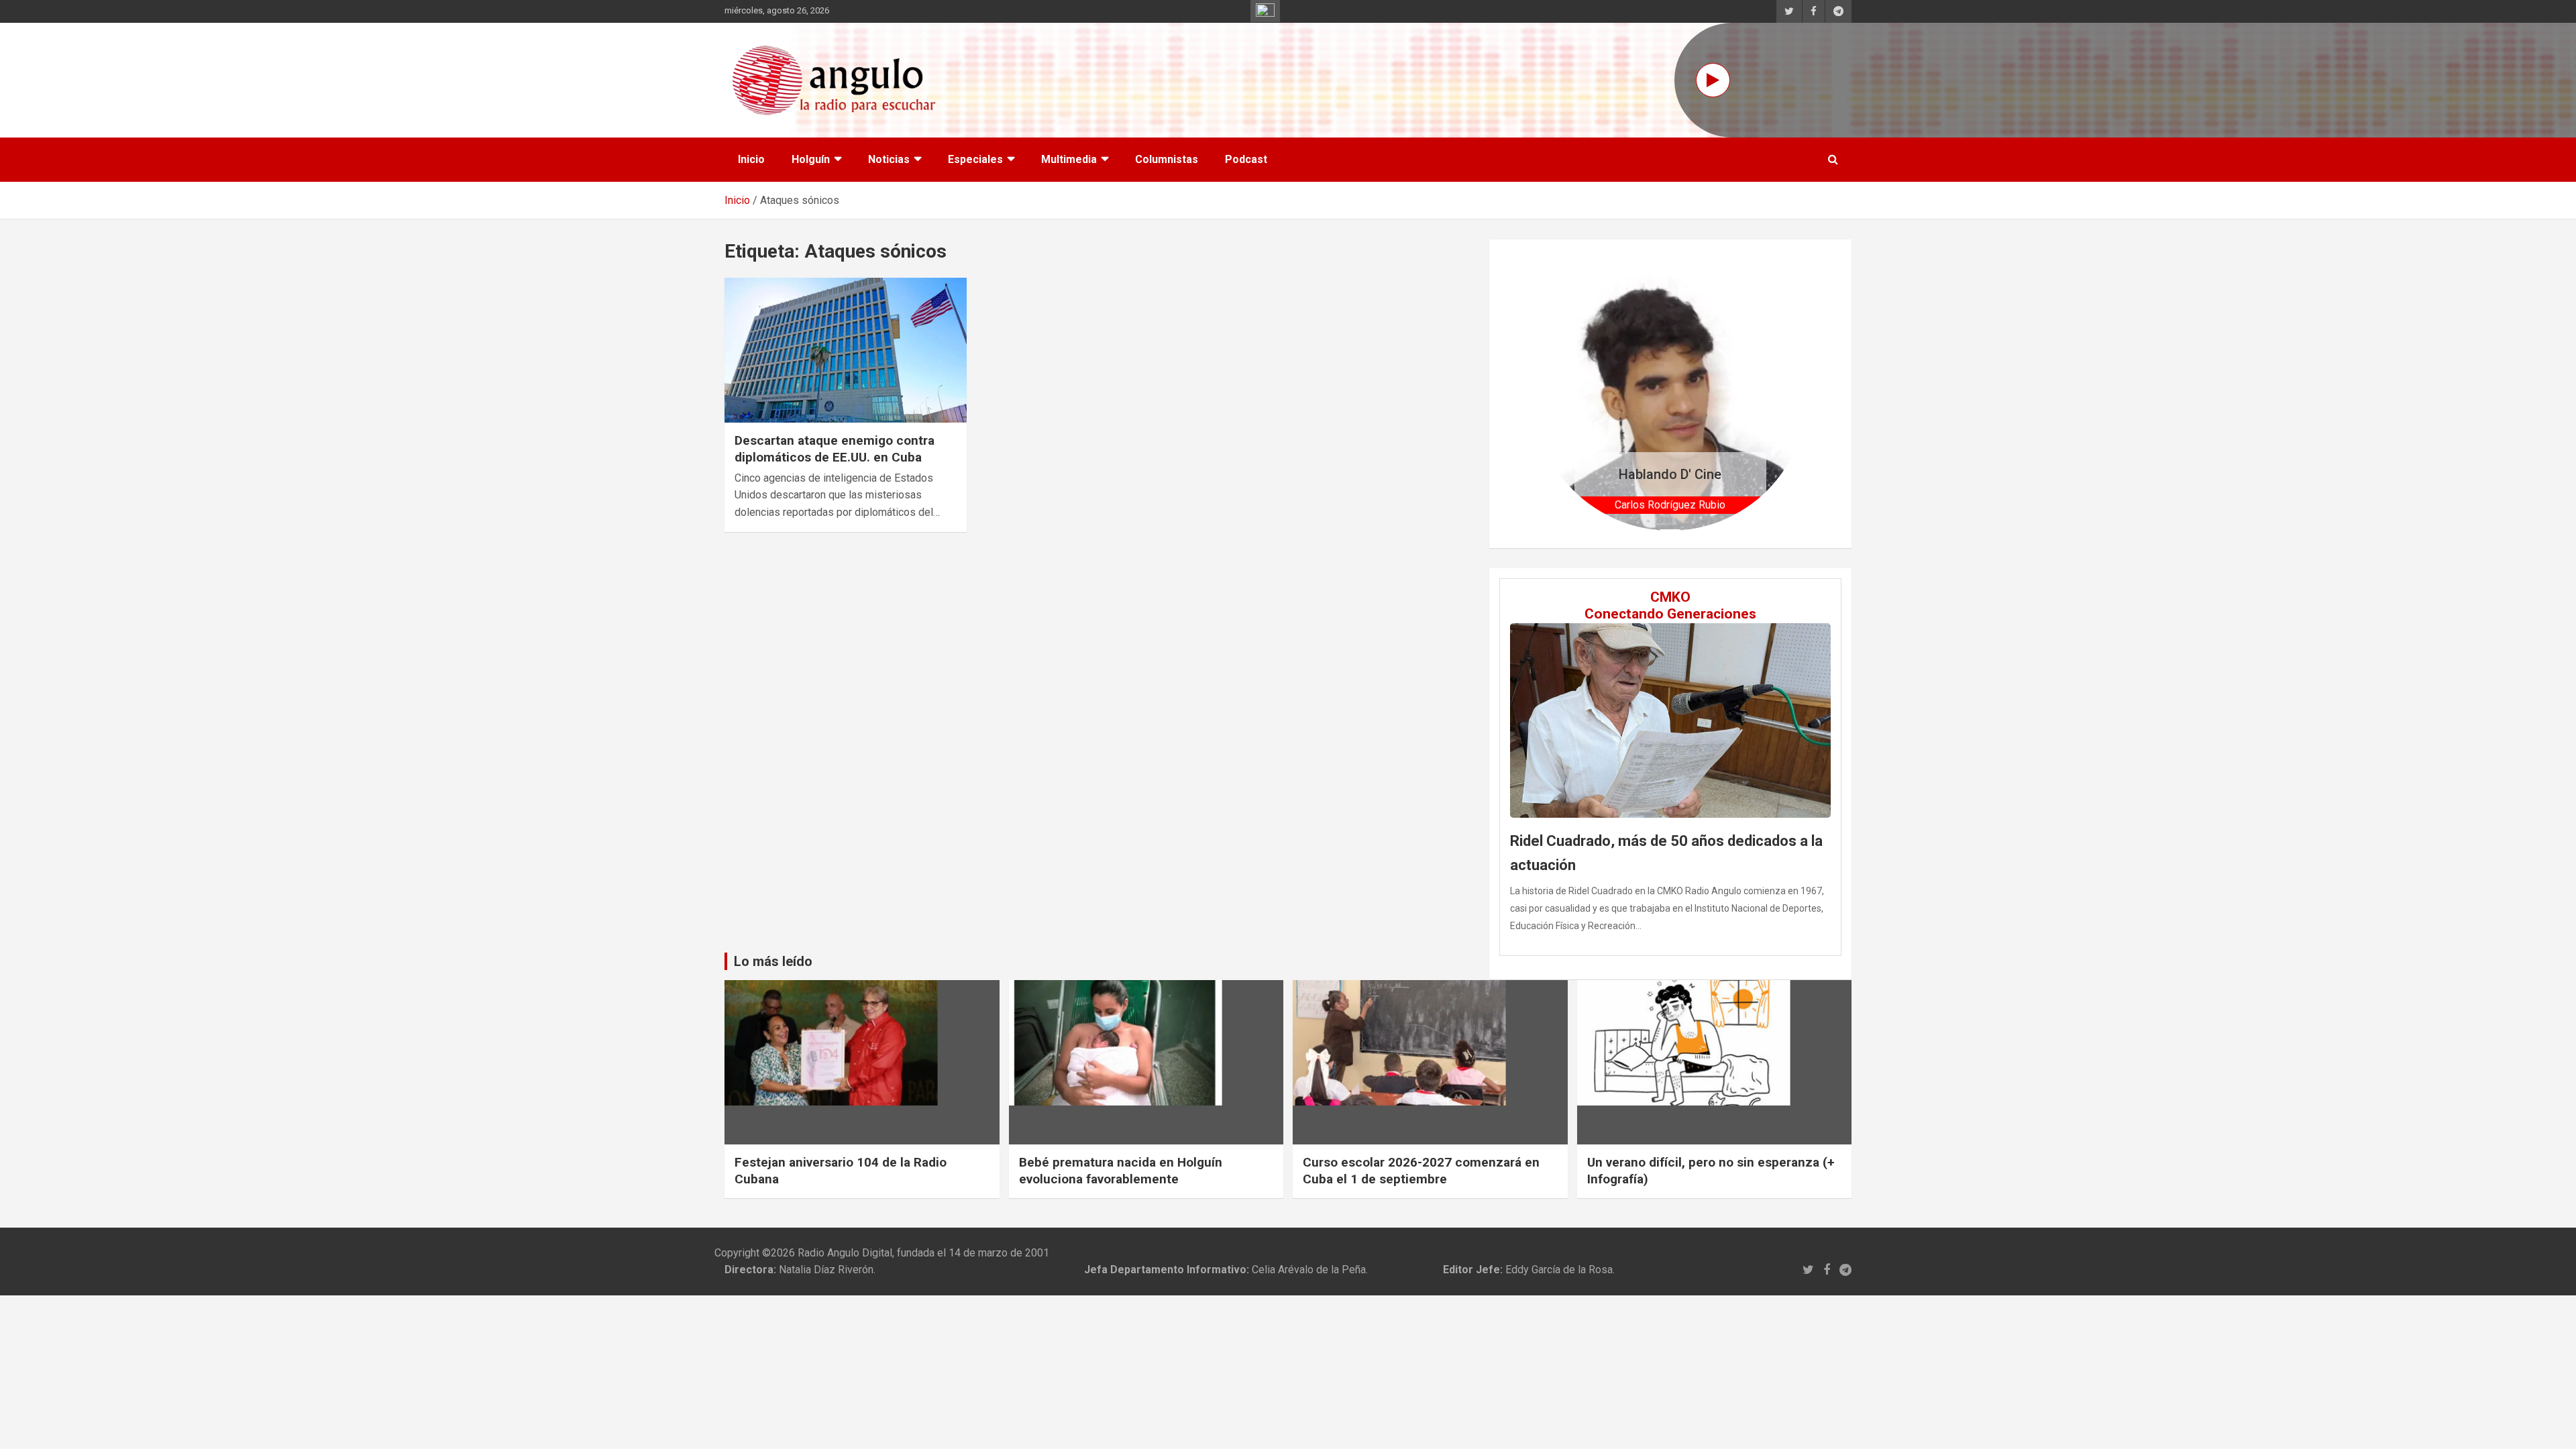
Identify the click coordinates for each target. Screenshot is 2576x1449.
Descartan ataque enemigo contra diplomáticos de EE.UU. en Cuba (835, 449)
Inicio (751, 159)
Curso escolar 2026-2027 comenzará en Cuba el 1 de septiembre (1421, 1171)
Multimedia (1069, 159)
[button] (1554, 393)
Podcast (1246, 159)
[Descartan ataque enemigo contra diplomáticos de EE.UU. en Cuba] (846, 350)
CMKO (1670, 597)
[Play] (1713, 80)
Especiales (975, 159)
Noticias (889, 159)
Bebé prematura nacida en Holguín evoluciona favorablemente (1121, 1171)
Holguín (811, 159)
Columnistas (1167, 159)
